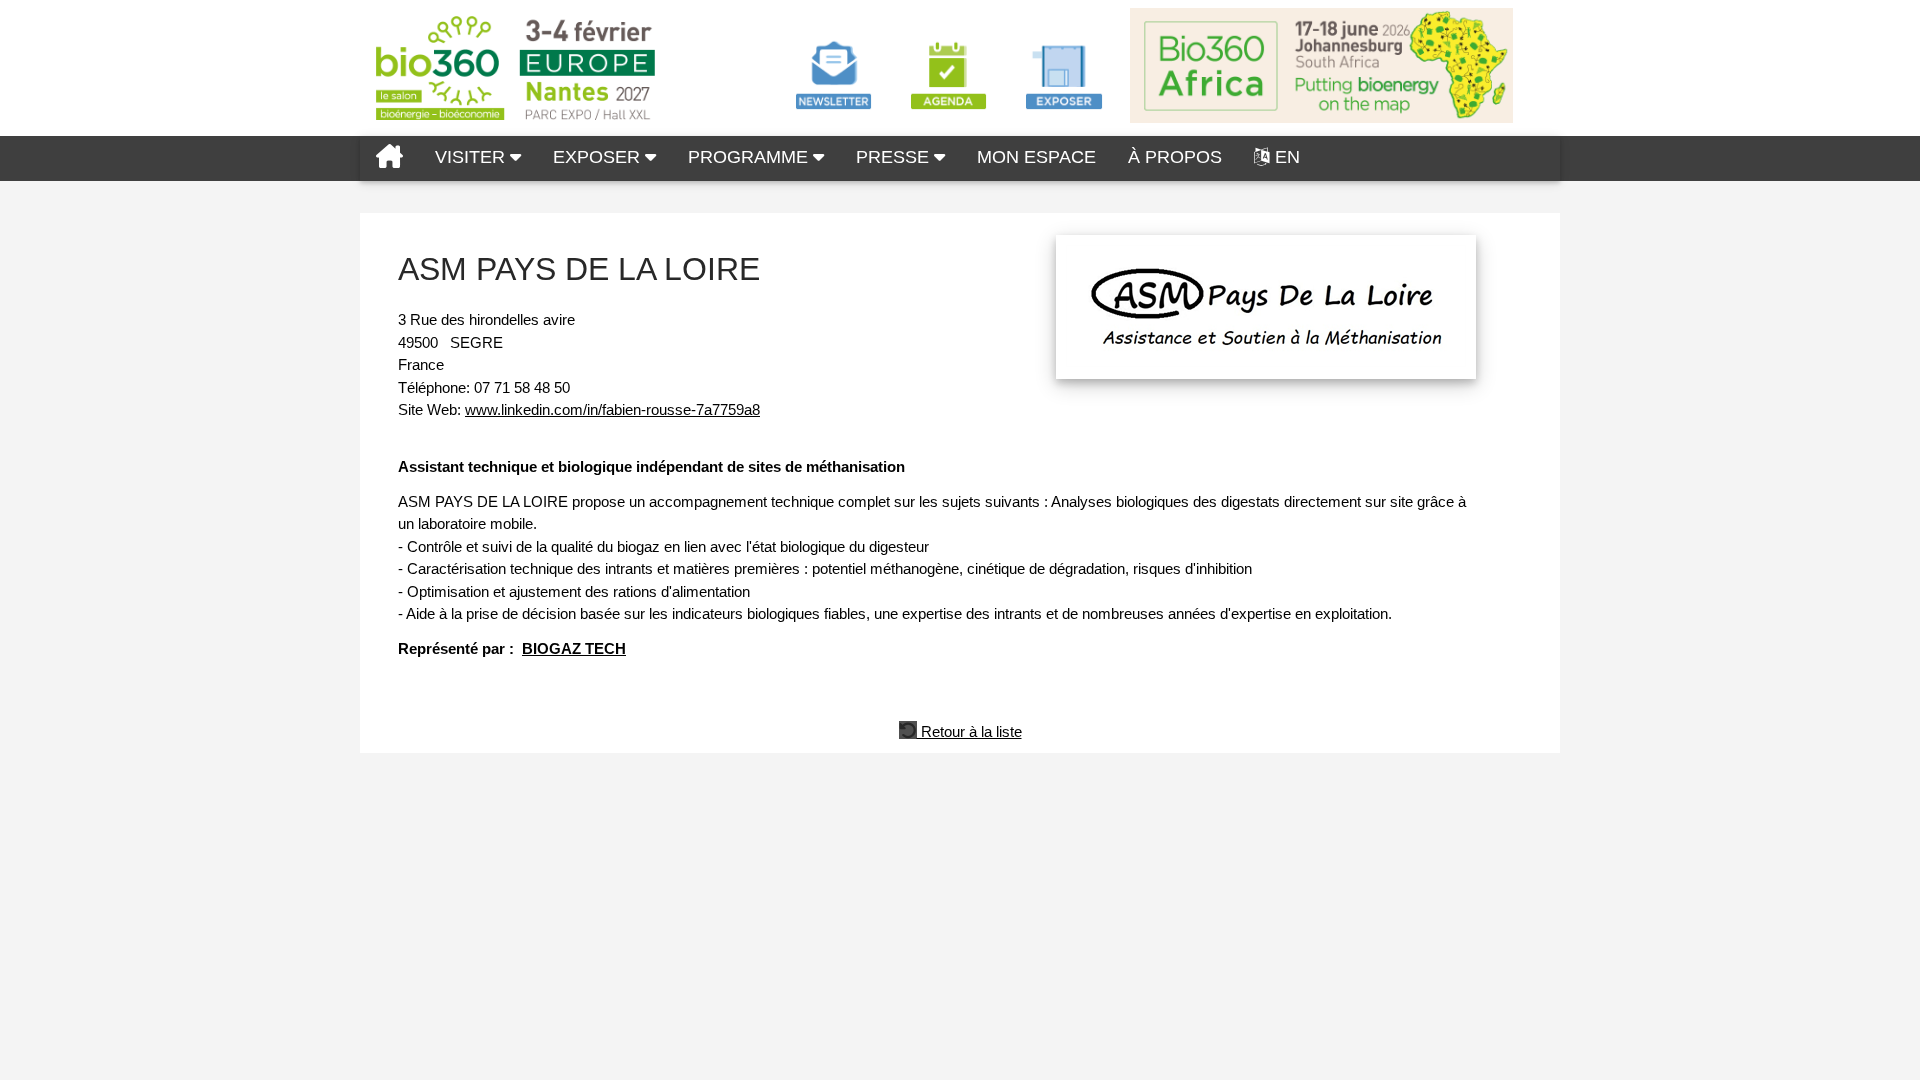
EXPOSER (599, 157)
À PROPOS (1175, 157)
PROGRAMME (750, 157)
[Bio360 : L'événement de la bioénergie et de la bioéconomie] (389, 158)
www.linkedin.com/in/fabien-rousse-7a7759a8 (612, 409)
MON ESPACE (1036, 157)
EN (1287, 157)
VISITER (472, 157)
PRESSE (895, 157)
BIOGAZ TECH (574, 648)
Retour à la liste (969, 730)
